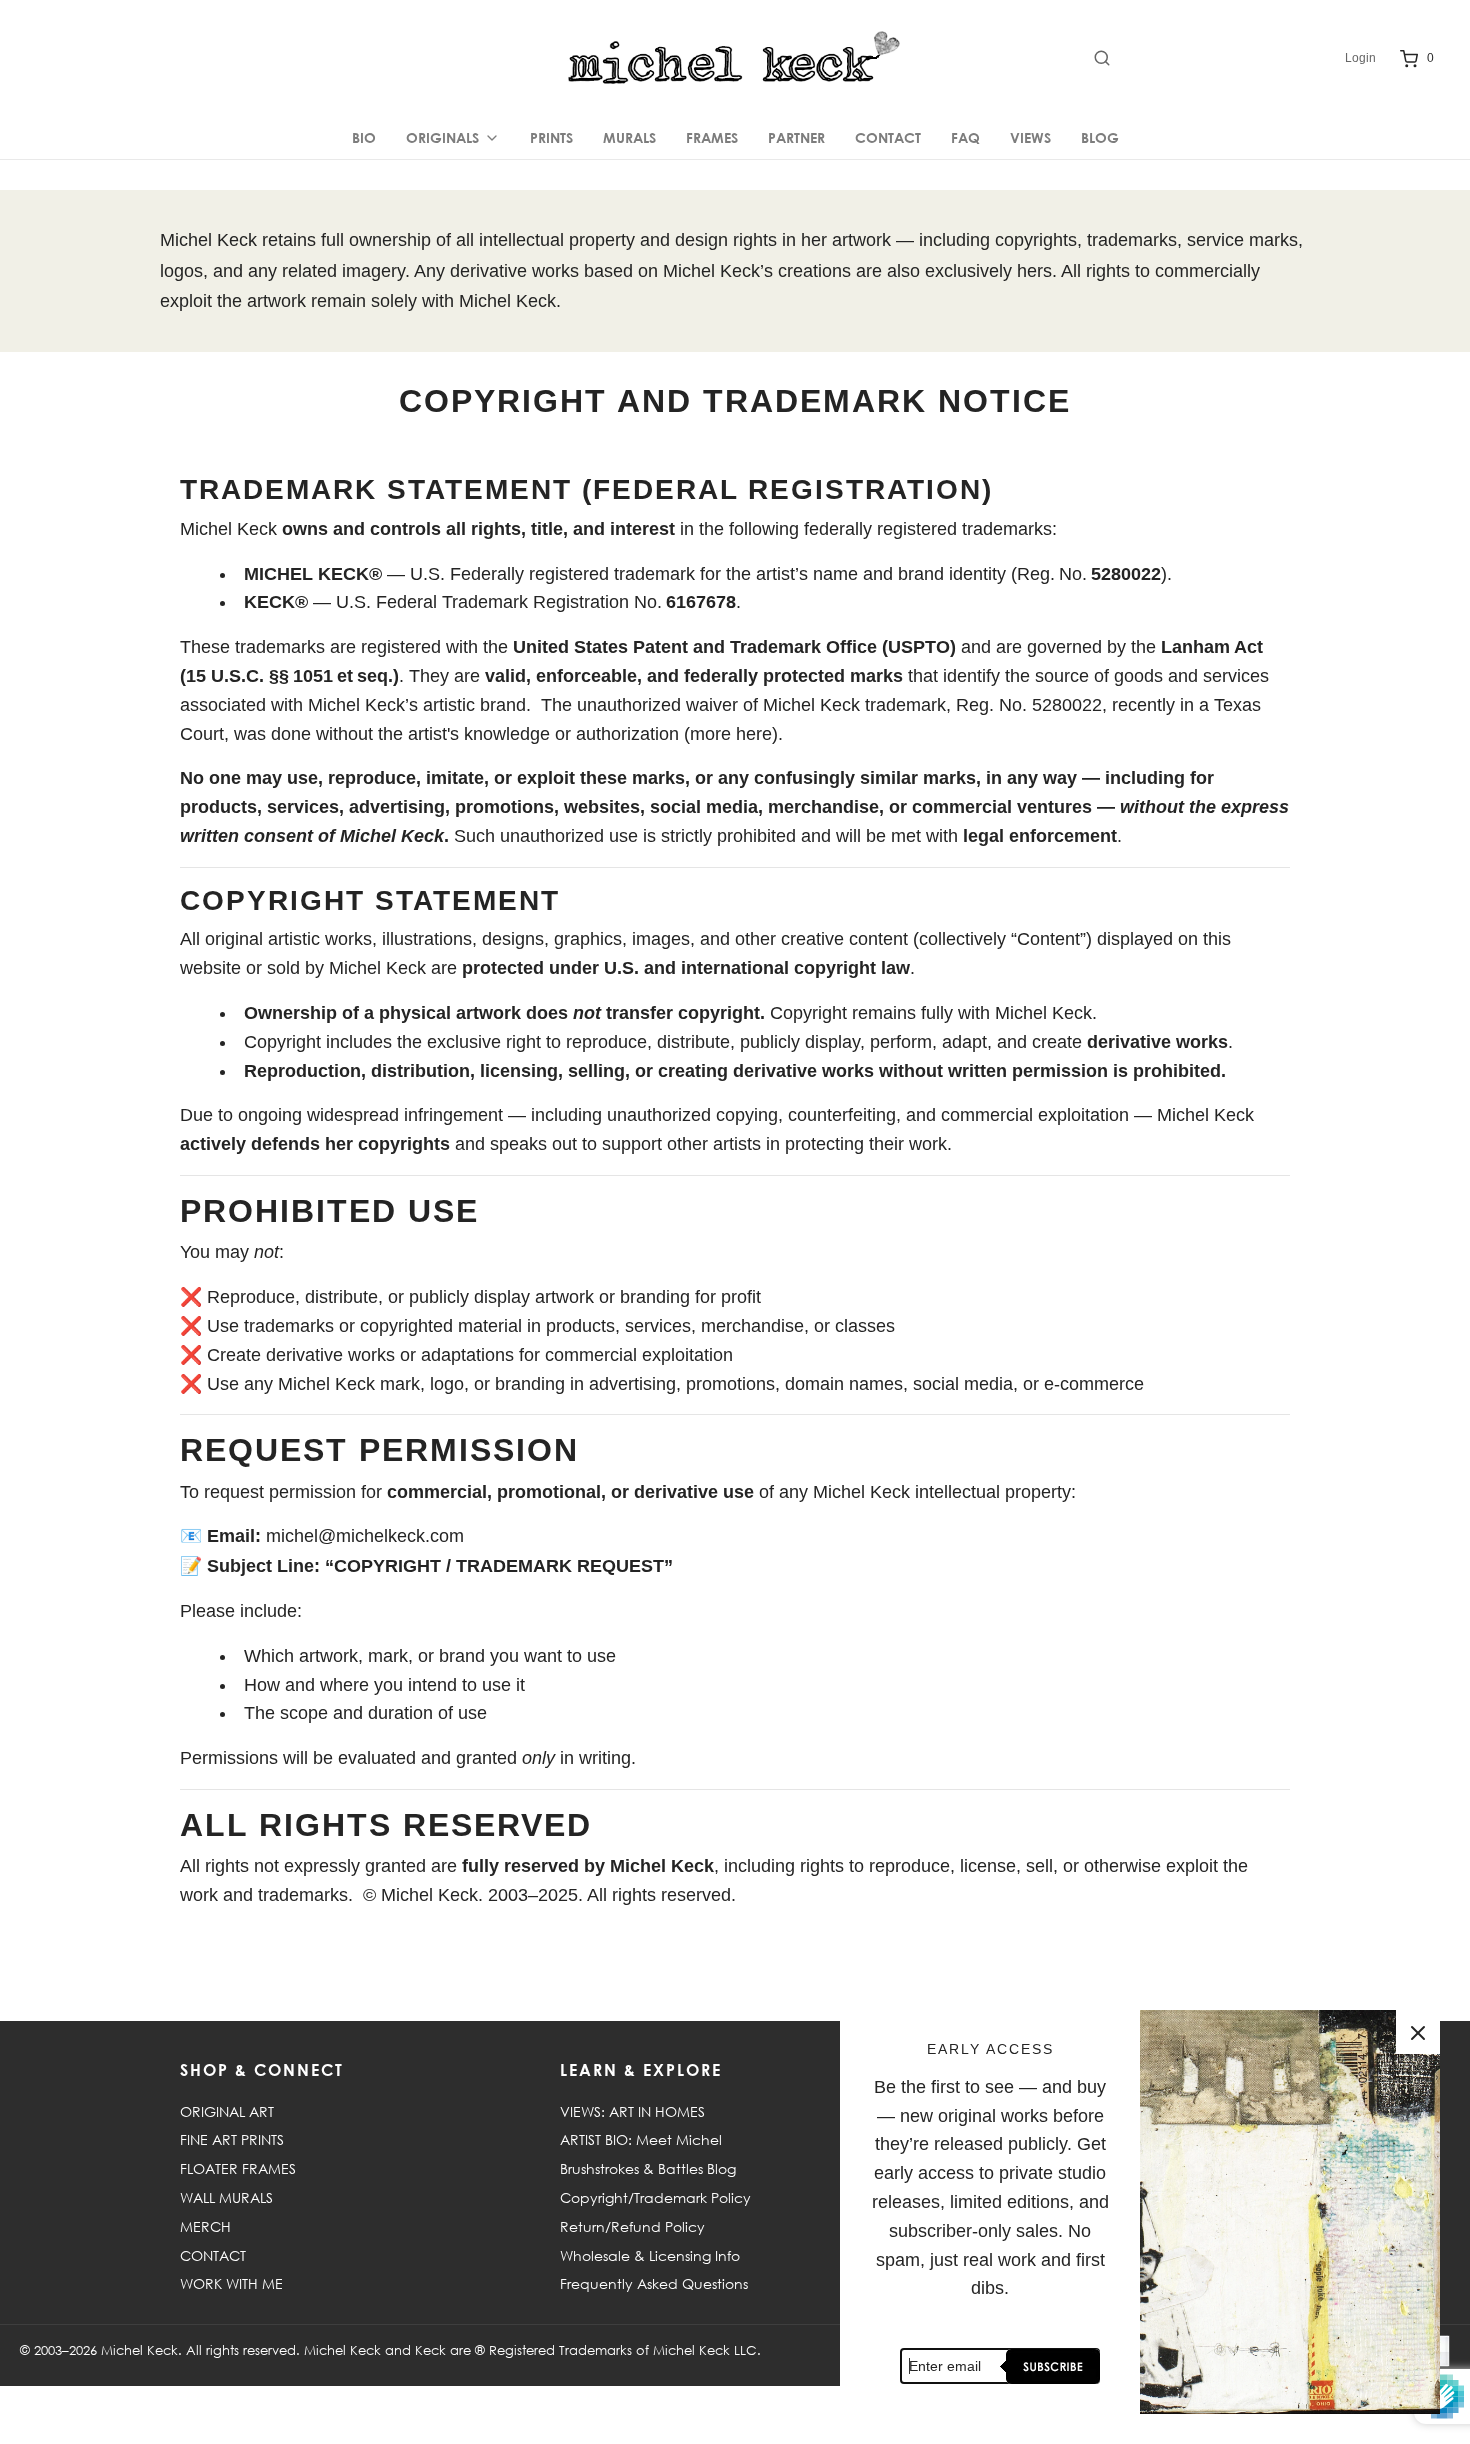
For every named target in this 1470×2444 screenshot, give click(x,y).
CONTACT (888, 137)
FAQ (965, 137)
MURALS (629, 137)
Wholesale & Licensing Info (650, 2255)
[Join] (1050, 2366)
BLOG (1100, 137)
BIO (364, 137)
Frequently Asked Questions (654, 2283)
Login (1360, 58)
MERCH (205, 2226)
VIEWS (1030, 137)
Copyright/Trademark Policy (655, 2197)
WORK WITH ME (231, 2283)
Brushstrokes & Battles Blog (648, 2168)
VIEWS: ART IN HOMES (632, 2111)
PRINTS (551, 137)
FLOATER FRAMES (238, 2168)
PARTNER (796, 137)
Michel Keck (139, 2350)
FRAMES (712, 137)
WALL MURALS (226, 2197)
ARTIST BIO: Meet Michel (641, 2139)
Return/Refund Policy (632, 2226)
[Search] (1210, 58)
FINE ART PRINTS (232, 2139)
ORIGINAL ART (227, 2111)
